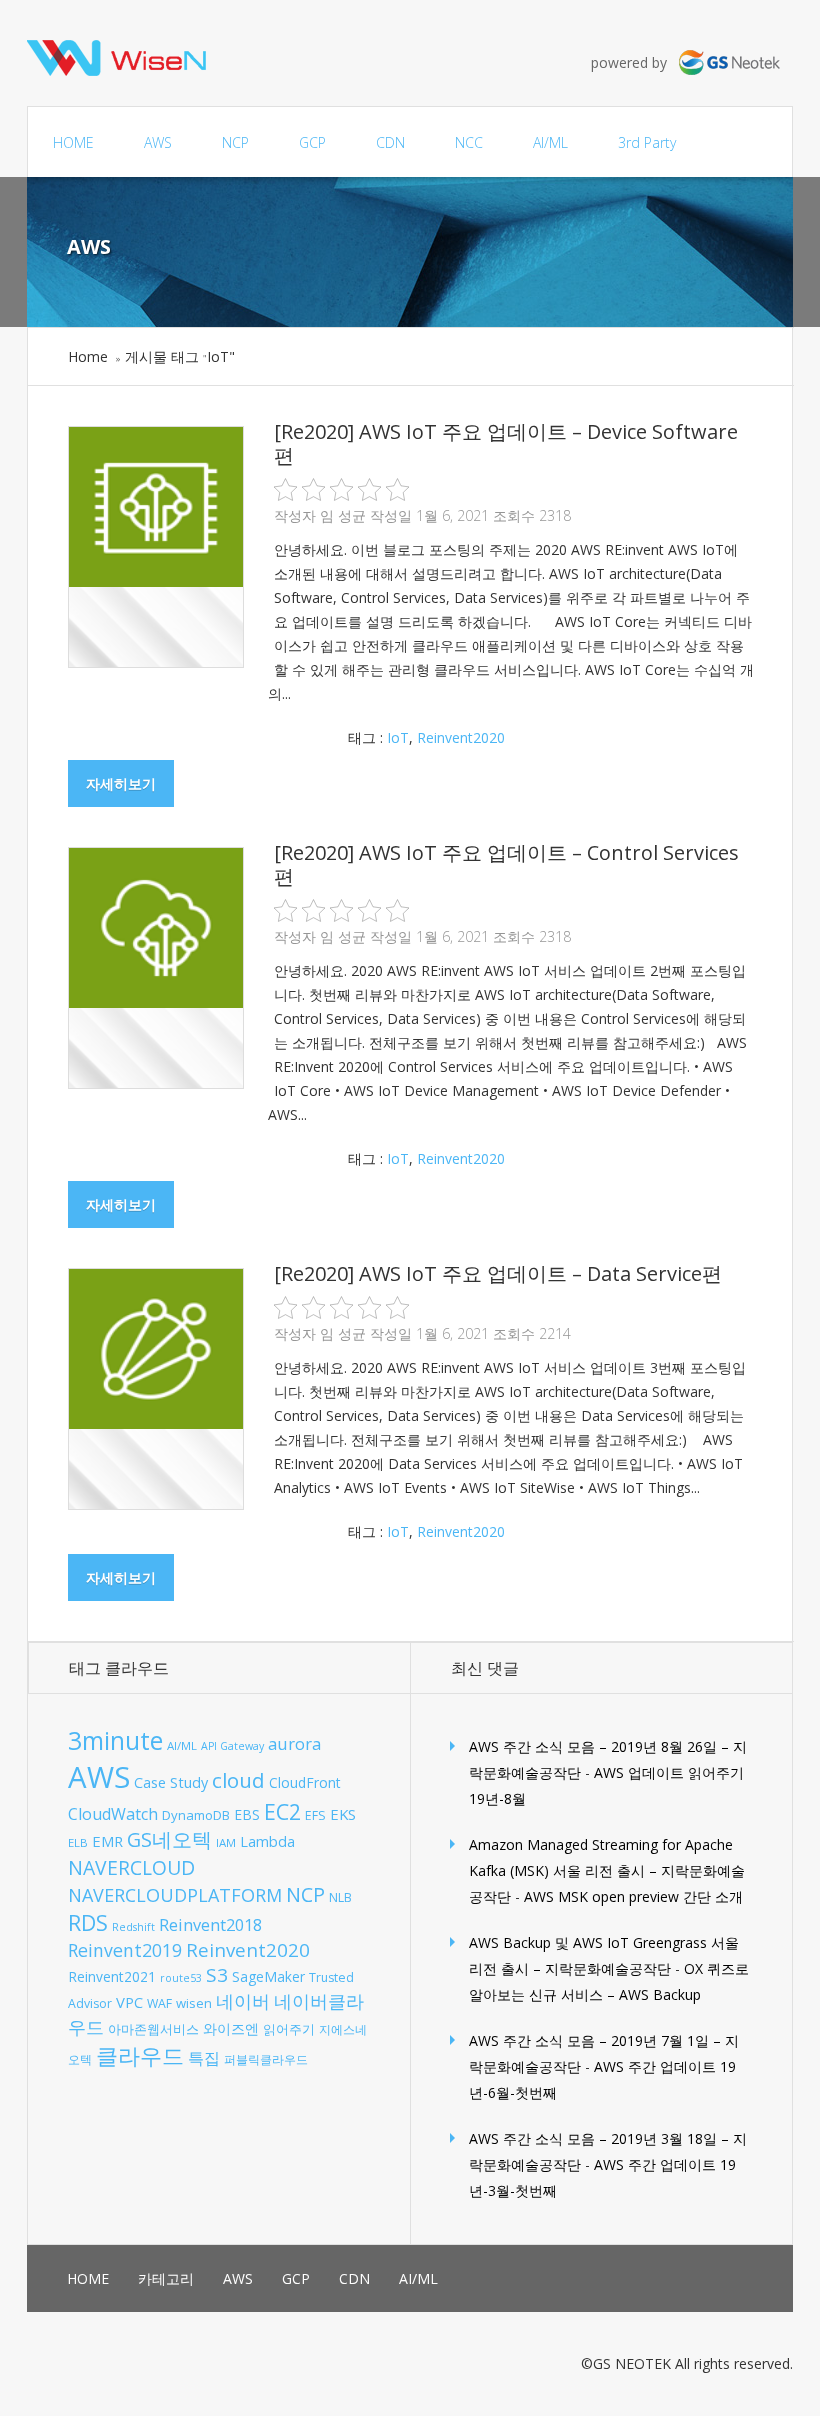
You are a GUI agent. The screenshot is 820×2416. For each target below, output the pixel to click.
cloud (238, 1780)
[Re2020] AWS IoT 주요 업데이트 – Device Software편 (506, 443)
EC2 (282, 1811)
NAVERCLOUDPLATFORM (175, 1895)
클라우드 (140, 2055)
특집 (204, 2057)
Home (88, 356)
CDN (390, 142)
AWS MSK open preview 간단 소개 (633, 1896)
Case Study (171, 1782)
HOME (73, 142)
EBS (247, 1814)
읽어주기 (289, 2029)
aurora (294, 1743)
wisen (194, 2003)
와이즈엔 (231, 2028)
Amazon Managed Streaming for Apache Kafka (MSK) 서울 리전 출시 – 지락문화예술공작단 (607, 1870)
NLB (340, 1897)
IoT (398, 737)
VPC (129, 2002)
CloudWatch (113, 1814)
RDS (88, 1922)
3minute (115, 1740)
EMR (107, 1841)
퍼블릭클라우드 (266, 2059)
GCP (312, 142)
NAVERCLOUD (131, 1867)
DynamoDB (196, 1815)
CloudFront (305, 1782)
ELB (78, 1842)
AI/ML (550, 142)
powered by (635, 62)
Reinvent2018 (210, 1924)
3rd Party (647, 142)
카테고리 (166, 2278)
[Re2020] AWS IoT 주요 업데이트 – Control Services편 (506, 864)
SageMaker (268, 1976)
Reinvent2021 (112, 1976)
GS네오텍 (169, 1839)
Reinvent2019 (125, 1950)
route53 (181, 1978)
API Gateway (232, 1746)
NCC (469, 142)
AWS (158, 142)
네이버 (243, 2001)
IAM (226, 1842)
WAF (159, 2003)
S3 (217, 1975)
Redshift (133, 1927)
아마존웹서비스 (153, 2029)
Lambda (267, 1841)
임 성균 (343, 515)
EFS (315, 1815)
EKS (343, 1814)
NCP (235, 142)
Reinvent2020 (461, 737)
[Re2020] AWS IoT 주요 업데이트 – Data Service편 (498, 1273)
